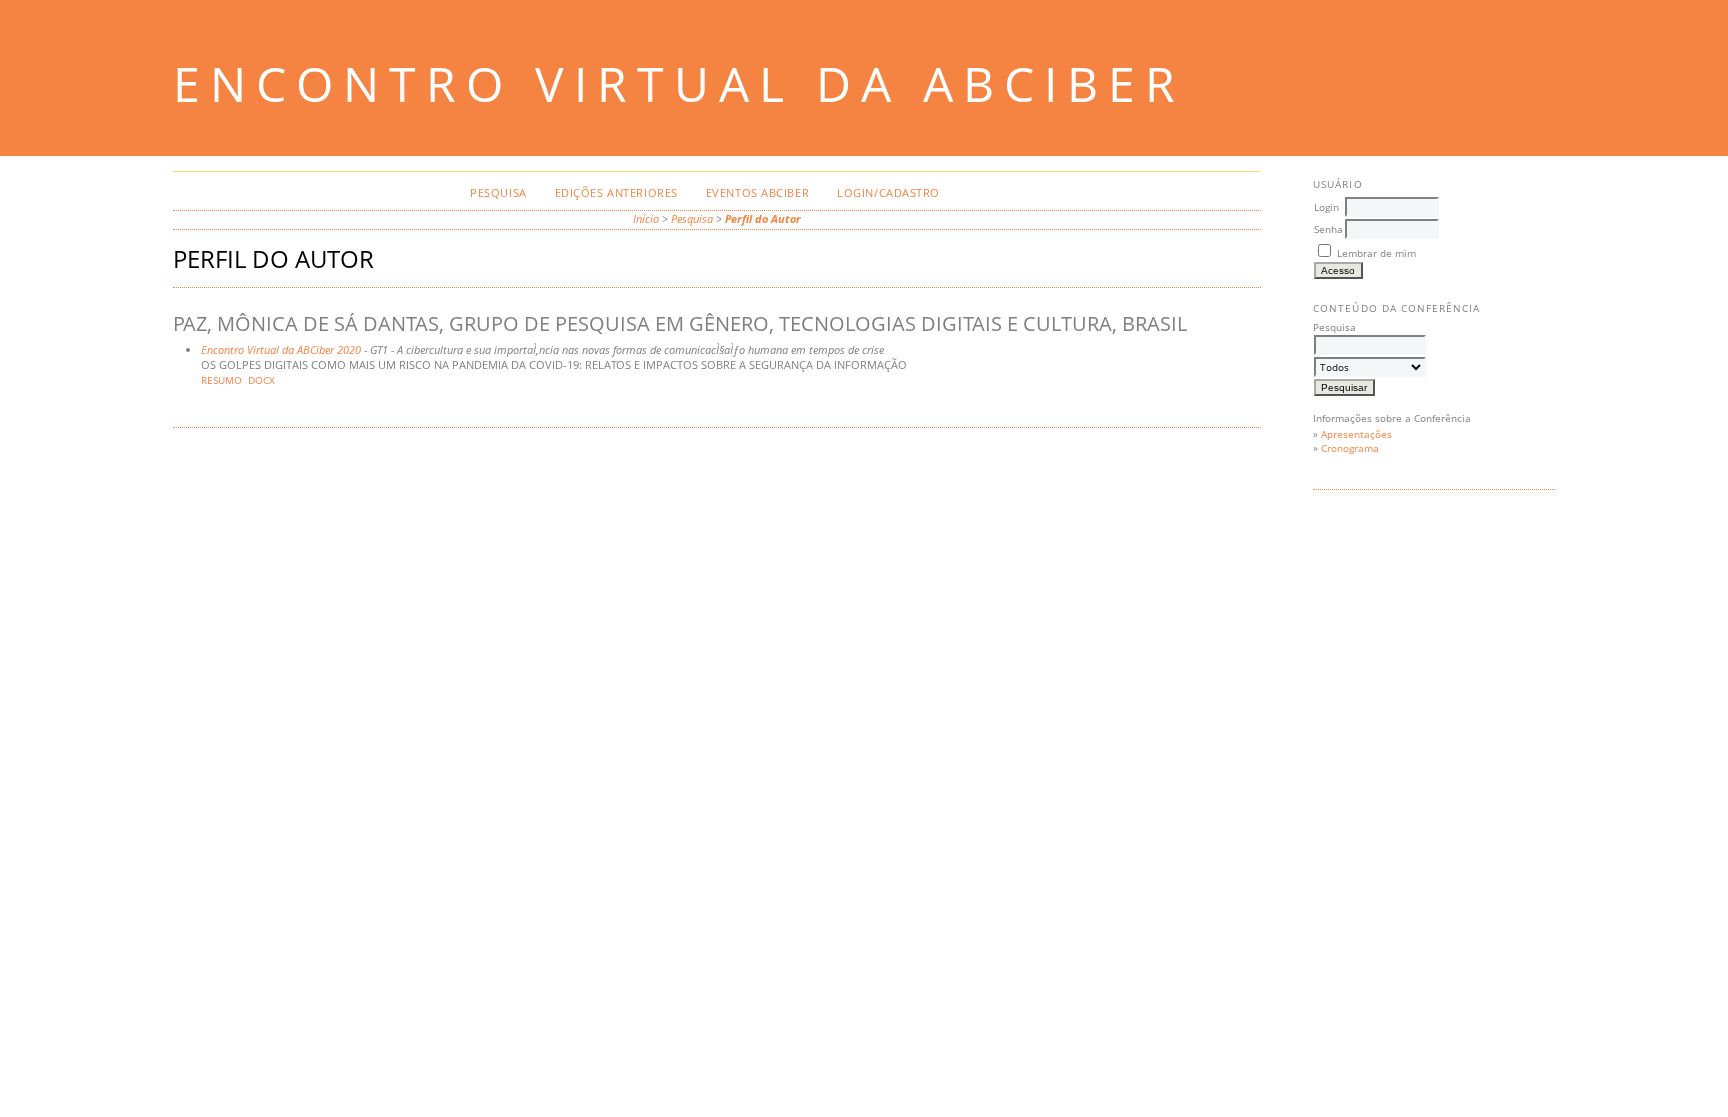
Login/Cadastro (888, 192)
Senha (1328, 229)
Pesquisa (498, 192)
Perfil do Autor (763, 218)
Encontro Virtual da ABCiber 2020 (281, 349)
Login (1326, 207)
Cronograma (1350, 448)
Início (646, 218)
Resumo (221, 380)
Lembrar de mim (1376, 253)
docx (261, 380)
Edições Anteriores (616, 192)
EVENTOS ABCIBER (757, 192)
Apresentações (1356, 434)
